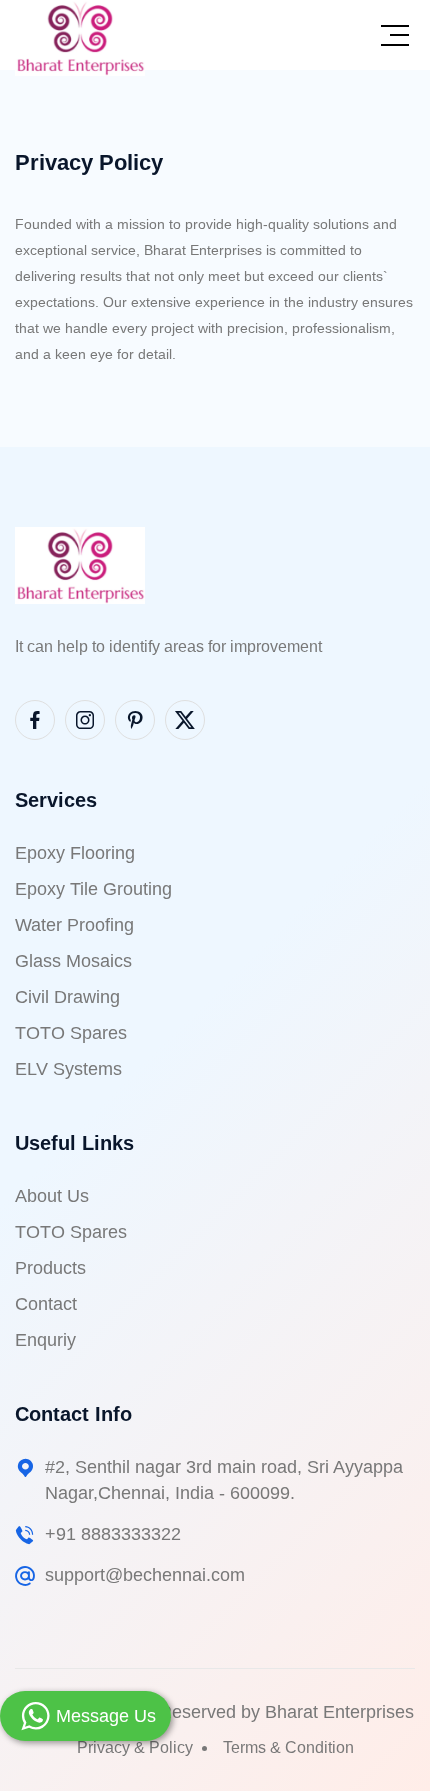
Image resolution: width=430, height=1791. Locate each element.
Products (50, 1268)
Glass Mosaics (73, 961)
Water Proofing (74, 925)
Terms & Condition (288, 1747)
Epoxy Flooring (75, 853)
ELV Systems (68, 1069)
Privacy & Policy (135, 1747)
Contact (46, 1304)
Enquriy (45, 1340)
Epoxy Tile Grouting (93, 889)
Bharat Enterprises (339, 1712)
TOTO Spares (71, 1033)
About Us (52, 1196)
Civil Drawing (67, 997)
